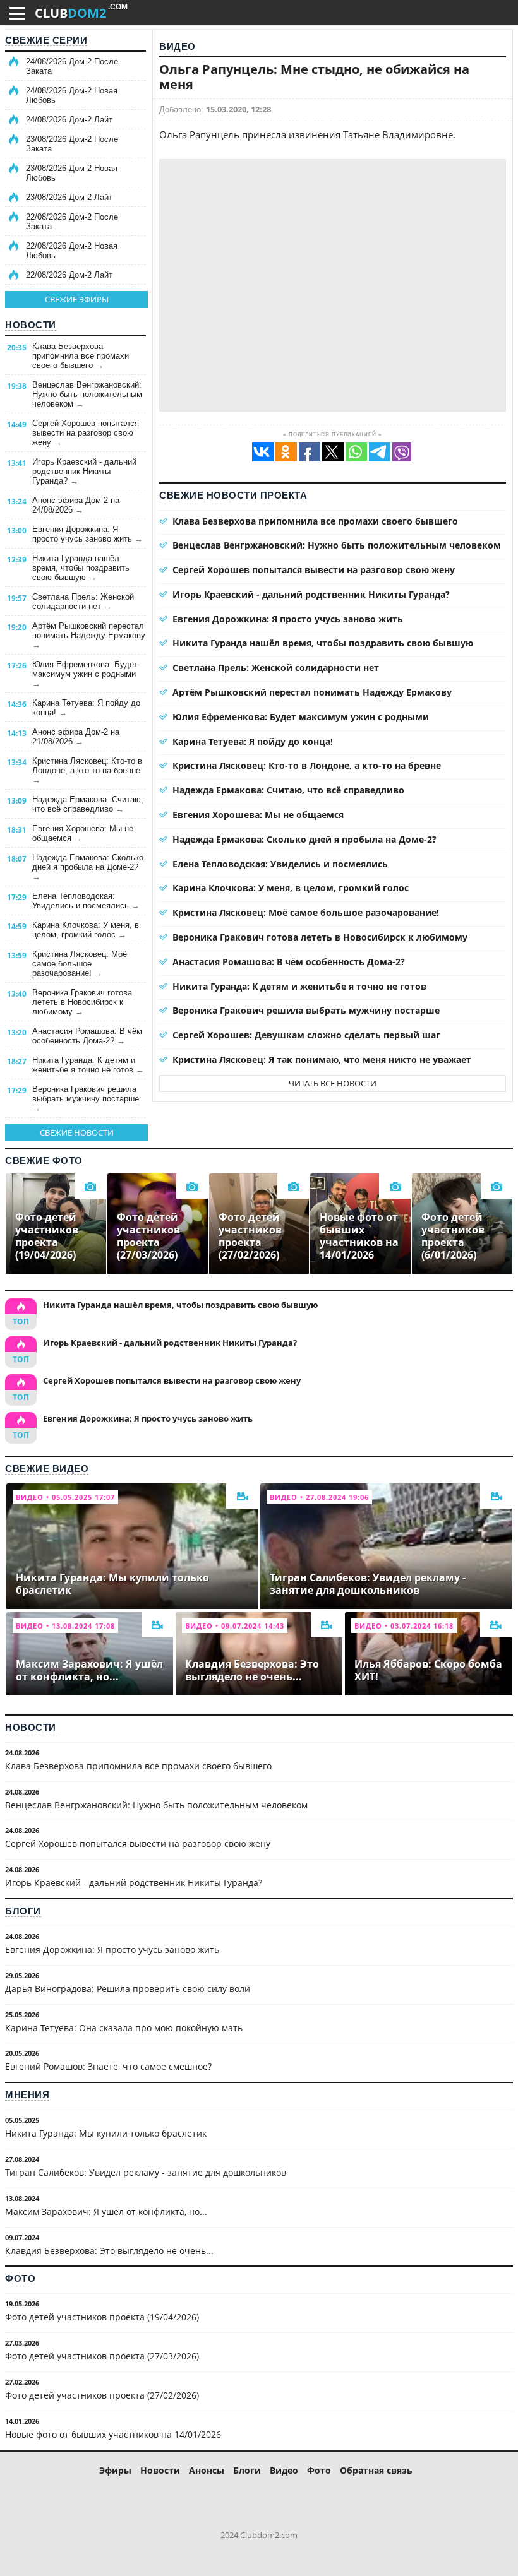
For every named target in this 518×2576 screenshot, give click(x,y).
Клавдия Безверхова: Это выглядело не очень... (109, 2251)
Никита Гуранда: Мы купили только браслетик (106, 2133)
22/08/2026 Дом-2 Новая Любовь (72, 251)
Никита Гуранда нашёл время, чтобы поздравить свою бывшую (81, 568)
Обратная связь (376, 2470)
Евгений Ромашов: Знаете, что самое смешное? (108, 2066)
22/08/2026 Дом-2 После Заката (72, 222)
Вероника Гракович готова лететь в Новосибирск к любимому (82, 1002)
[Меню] (17, 13)
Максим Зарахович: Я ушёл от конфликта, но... (106, 2211)
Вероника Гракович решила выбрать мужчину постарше (86, 1099)
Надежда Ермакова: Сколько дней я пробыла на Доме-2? (88, 867)
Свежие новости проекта (233, 495)
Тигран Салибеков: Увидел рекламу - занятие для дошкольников (146, 2172)
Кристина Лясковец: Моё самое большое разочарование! (80, 964)
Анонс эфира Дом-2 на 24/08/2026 (76, 505)
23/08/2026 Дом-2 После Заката (72, 144)
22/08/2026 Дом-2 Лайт (69, 275)
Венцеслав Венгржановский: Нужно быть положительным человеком (87, 394)
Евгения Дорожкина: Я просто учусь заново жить (87, 534)
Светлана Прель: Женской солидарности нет (83, 602)
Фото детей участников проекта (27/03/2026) (102, 2356)
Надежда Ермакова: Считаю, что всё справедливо (88, 804)
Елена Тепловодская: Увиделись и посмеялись (86, 901)
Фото (20, 2278)
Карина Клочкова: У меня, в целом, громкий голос (86, 930)
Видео (178, 46)
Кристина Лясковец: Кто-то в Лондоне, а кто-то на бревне (87, 770)
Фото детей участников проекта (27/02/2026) (102, 2395)
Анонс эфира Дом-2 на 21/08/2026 (76, 737)
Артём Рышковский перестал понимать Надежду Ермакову (89, 635)
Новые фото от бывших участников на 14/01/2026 (113, 2434)
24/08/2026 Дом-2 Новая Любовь (72, 95)
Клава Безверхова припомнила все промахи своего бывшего (81, 356)
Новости (31, 325)
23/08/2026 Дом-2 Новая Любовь (72, 173)
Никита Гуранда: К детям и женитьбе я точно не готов (88, 1065)
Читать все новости (333, 1083)
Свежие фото (44, 1160)
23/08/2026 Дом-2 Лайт (69, 197)
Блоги (23, 1911)
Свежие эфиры (77, 299)
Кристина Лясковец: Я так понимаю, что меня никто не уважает (322, 1059)
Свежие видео (47, 1469)
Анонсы (207, 2470)
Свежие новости (77, 1132)
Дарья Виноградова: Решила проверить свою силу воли (128, 1989)
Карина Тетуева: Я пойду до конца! (86, 708)
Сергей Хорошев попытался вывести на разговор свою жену (86, 433)
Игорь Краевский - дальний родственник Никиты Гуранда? (84, 471)
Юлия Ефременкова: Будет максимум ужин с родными (85, 674)
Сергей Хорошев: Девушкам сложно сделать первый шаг (306, 1035)
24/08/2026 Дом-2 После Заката (72, 66)
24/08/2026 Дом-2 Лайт (69, 120)
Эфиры (115, 2470)
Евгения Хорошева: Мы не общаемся (83, 833)
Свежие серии (46, 40)
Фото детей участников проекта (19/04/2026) (102, 2317)
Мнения (27, 2095)
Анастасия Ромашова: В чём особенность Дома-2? (87, 1036)
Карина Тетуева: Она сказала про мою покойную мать (124, 2028)
